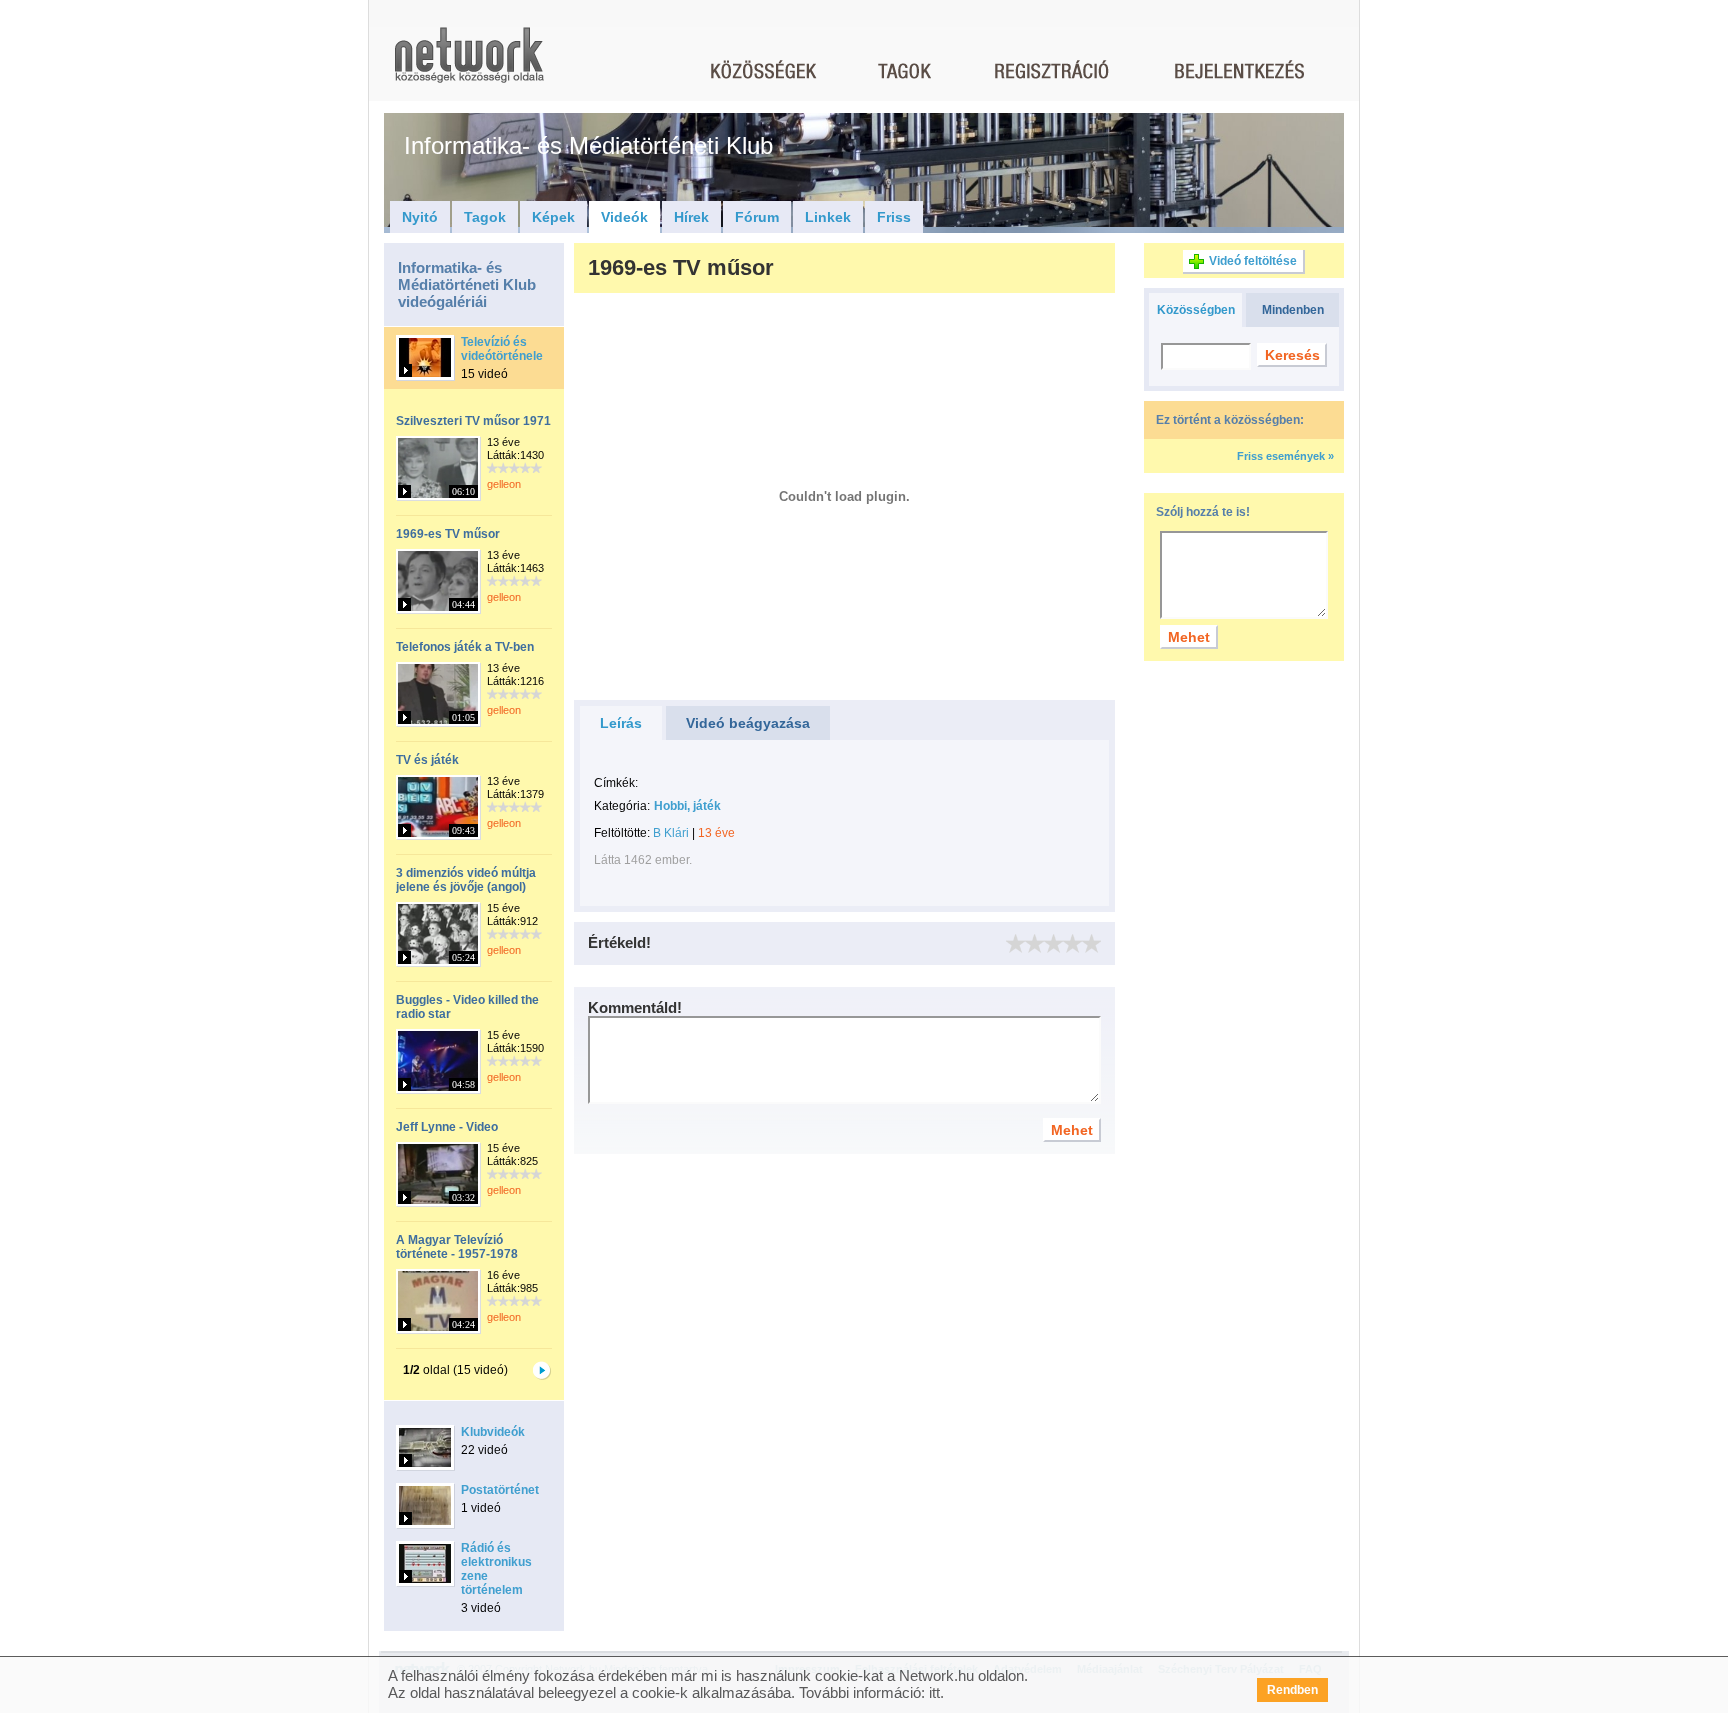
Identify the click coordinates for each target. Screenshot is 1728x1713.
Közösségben (1196, 310)
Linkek (828, 217)
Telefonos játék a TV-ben (465, 647)
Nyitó (420, 217)
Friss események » (1285, 456)
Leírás (621, 723)
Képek (553, 217)
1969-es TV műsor (448, 534)
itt (934, 1692)
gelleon (504, 484)
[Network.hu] (469, 64)
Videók (624, 217)
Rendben (1292, 1690)
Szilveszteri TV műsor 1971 (473, 421)
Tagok (485, 217)
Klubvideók (493, 1432)
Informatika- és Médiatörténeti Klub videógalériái (467, 284)
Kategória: (622, 806)
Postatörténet (500, 1490)
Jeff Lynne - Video (447, 1127)
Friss (894, 217)
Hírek (691, 217)
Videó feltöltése (1253, 261)
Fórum (757, 217)
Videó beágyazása (748, 723)
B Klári (671, 833)
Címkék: (616, 783)
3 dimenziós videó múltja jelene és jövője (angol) (466, 880)
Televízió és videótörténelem (507, 349)
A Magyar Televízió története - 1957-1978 (457, 1247)
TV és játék (427, 760)
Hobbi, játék (687, 806)
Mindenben (1293, 310)
